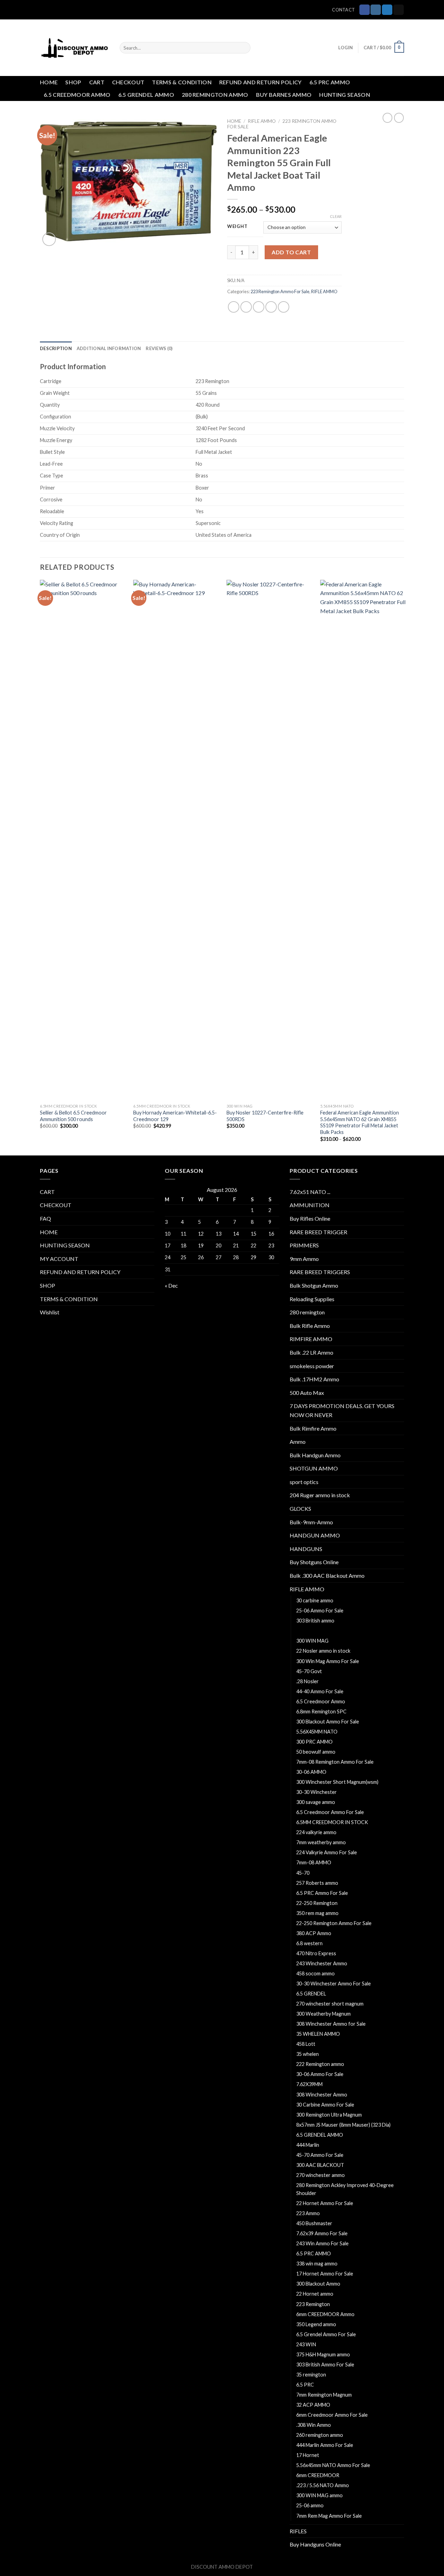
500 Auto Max (307, 1393)
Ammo (298, 1442)
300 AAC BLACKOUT (320, 2165)
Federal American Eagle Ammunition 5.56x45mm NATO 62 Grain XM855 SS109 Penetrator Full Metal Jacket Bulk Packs (360, 1122)
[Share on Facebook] (234, 307)
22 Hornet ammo (315, 2294)
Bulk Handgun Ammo (315, 1455)
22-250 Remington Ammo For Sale (334, 1923)
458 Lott (306, 2044)
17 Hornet (308, 2455)
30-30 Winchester (317, 1792)
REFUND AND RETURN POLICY (261, 82)
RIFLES (298, 2531)
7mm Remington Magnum (324, 2395)
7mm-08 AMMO (314, 1862)
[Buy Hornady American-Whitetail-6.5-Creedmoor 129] (176, 840)
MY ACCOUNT (59, 1259)
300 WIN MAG (312, 1641)
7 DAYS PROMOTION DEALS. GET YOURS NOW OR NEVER (342, 1410)
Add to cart (291, 252)
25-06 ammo (310, 2505)
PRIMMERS (304, 1245)
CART (97, 82)
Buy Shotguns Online (314, 1562)
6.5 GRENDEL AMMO (146, 95)
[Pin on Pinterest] (271, 307)
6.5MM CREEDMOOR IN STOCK (332, 1822)
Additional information (109, 348)
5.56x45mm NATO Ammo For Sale (333, 2465)
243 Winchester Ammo (322, 1963)
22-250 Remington (317, 1903)
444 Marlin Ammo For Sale (325, 2445)
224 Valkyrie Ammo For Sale (327, 1852)
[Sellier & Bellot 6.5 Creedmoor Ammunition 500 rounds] (83, 840)
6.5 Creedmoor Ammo (321, 1701)
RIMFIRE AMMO (311, 1339)
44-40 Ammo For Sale (320, 1691)
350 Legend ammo (316, 2324)
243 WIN (306, 2344)
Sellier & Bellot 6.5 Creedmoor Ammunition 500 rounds (73, 1116)
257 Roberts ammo (317, 1883)
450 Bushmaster (314, 2223)
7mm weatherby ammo (321, 1842)
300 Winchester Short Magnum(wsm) (337, 1782)
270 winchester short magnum (330, 2004)
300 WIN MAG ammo (319, 2495)
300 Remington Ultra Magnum (329, 2115)
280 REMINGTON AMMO (215, 95)
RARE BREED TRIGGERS (320, 1272)
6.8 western (309, 1943)
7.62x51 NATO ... (310, 1192)
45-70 (303, 1873)
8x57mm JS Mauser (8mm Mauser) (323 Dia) (343, 2125)
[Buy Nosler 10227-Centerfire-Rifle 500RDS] (269, 840)
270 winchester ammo (321, 2175)
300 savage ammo (316, 1802)
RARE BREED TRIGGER (318, 1232)
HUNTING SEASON (344, 95)
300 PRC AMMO (314, 1742)
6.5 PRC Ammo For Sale (322, 1893)
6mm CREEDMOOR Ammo (325, 2314)
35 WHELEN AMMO (318, 2034)
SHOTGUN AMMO (314, 1468)
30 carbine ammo (315, 1600)
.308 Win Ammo (314, 2425)
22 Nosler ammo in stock (323, 1651)
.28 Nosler (308, 1681)
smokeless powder (312, 1366)
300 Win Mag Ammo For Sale (328, 1661)
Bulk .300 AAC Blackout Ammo (327, 1575)
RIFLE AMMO (262, 121)
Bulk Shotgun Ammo (314, 1285)
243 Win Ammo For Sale (322, 2243)
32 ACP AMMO (313, 2405)
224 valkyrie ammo (316, 1832)
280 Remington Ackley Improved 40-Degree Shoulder (345, 2189)
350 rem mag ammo (317, 1913)
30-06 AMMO (311, 1772)
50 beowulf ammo (316, 1752)
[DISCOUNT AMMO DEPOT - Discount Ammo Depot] (75, 48)
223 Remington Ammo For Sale (280, 291)
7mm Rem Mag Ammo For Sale (329, 2516)
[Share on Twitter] (246, 307)
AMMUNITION (310, 1205)
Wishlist (50, 1312)
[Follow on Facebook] (365, 10)
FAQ (45, 1218)
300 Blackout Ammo (318, 2284)
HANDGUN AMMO (315, 1535)
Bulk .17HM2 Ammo (314, 1379)
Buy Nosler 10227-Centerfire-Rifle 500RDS (265, 1116)
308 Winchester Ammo (322, 2095)
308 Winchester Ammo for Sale (331, 2024)
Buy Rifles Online (310, 1218)
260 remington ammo (320, 2435)
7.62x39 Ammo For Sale (322, 2233)
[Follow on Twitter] (387, 10)
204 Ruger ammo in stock (320, 1495)
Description (56, 348)
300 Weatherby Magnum (323, 2014)
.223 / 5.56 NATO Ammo (323, 2485)
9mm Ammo (304, 1259)
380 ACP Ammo (314, 1933)
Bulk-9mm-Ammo (311, 1522)
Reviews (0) (159, 348)
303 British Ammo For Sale (325, 2365)
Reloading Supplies (312, 1299)
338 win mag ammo (317, 2264)
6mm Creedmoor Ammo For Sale (332, 2415)
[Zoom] (49, 239)
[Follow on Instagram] (376, 10)
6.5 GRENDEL (311, 1994)
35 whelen (308, 2054)
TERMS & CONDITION (182, 82)
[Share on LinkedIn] (284, 307)
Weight (237, 227)
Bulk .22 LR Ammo (311, 1352)
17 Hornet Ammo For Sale (325, 2274)
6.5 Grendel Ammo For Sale (326, 2334)
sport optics (304, 1482)
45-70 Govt (309, 1671)
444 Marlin (308, 2145)
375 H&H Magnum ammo (323, 2354)
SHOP (73, 82)
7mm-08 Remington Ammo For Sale (335, 1762)
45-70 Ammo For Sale (320, 2155)
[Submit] (244, 48)
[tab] (56, 348)
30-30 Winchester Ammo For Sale (334, 1984)
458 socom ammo (315, 1973)
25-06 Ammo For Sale (320, 1611)
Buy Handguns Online (315, 2544)
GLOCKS (300, 1509)
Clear (336, 216)
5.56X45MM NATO (317, 1732)
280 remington (307, 1312)
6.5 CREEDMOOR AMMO (77, 95)
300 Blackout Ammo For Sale (328, 1722)
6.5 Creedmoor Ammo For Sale (330, 1812)
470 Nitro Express (316, 1953)
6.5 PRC (305, 2385)
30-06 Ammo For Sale (320, 2074)
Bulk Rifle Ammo (310, 1326)
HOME (49, 82)
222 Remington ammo (320, 2064)
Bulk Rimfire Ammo (313, 1428)
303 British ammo (315, 1621)
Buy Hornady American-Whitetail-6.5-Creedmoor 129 (175, 1116)
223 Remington (313, 2304)
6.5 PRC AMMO (330, 82)
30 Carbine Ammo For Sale (325, 2105)
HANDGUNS (306, 1549)
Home (234, 121)
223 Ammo (308, 2213)
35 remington (311, 2375)
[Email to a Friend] (259, 307)
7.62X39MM (309, 2084)
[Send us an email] (399, 10)
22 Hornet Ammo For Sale (325, 2203)
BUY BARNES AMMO (284, 95)
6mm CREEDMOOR (318, 2475)
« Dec (171, 1285)
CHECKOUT (128, 82)
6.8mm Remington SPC (321, 1711)
